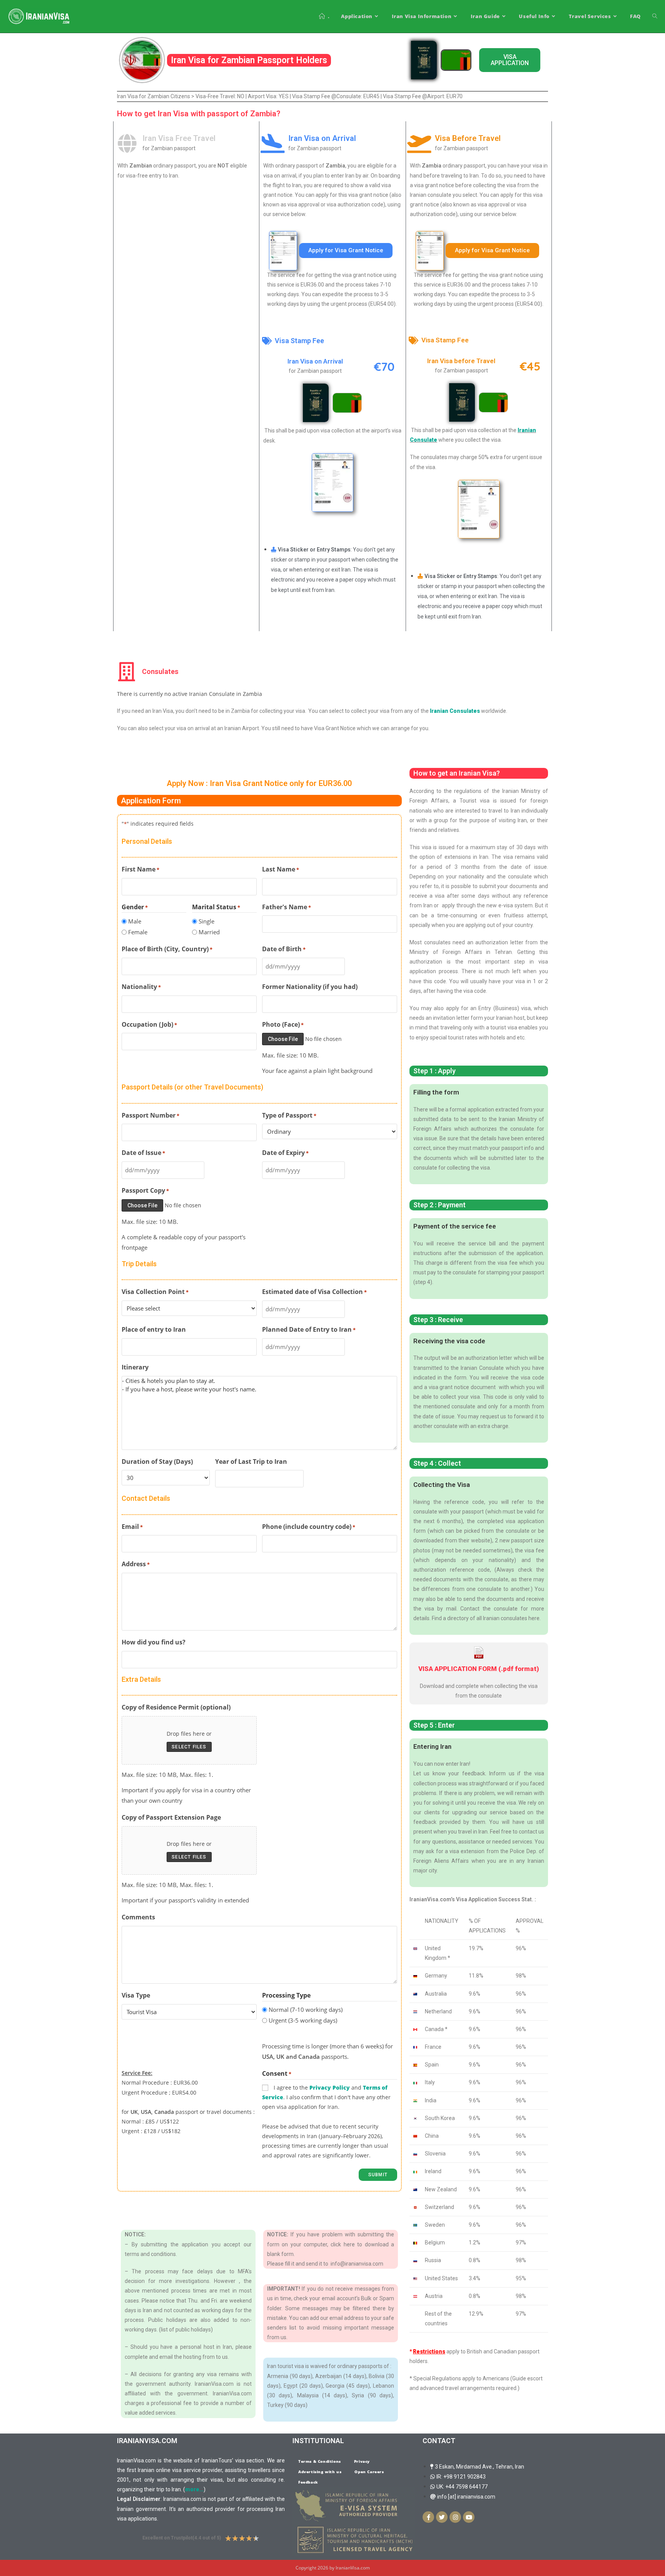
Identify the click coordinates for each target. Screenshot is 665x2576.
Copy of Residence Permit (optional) (176, 1707)
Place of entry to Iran (154, 1329)
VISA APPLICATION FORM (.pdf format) (479, 1669)
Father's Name (287, 907)
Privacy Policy (330, 2087)
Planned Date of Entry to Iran (309, 1329)
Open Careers (369, 2472)
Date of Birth (284, 949)
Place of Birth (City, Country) (167, 949)
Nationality (141, 987)
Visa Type (136, 1995)
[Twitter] (442, 2517)
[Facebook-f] (428, 2517)
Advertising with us (320, 2472)
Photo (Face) (283, 1024)
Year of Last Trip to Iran (251, 1461)
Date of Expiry (285, 1153)
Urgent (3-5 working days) (303, 2020)
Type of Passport (289, 1115)
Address (136, 1564)
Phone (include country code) (309, 1527)
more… (194, 2489)
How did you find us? (154, 1642)
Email (132, 1527)
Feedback (308, 2482)
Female (138, 932)
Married (209, 932)
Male (135, 921)
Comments (138, 1917)
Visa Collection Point (155, 1292)
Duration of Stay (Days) (157, 1461)
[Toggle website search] (655, 16)
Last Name (281, 869)
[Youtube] (469, 2517)
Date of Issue (143, 1153)
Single (206, 921)
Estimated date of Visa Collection (314, 1292)
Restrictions (429, 2351)
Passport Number (150, 1115)
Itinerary (135, 1367)
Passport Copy (145, 1190)
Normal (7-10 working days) (306, 2010)
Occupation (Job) (149, 1024)
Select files (189, 1747)
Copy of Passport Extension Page (171, 1817)
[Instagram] (455, 2517)
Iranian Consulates (455, 711)
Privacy (362, 2461)
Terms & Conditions (320, 2461)
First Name (140, 869)
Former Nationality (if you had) (310, 987)
